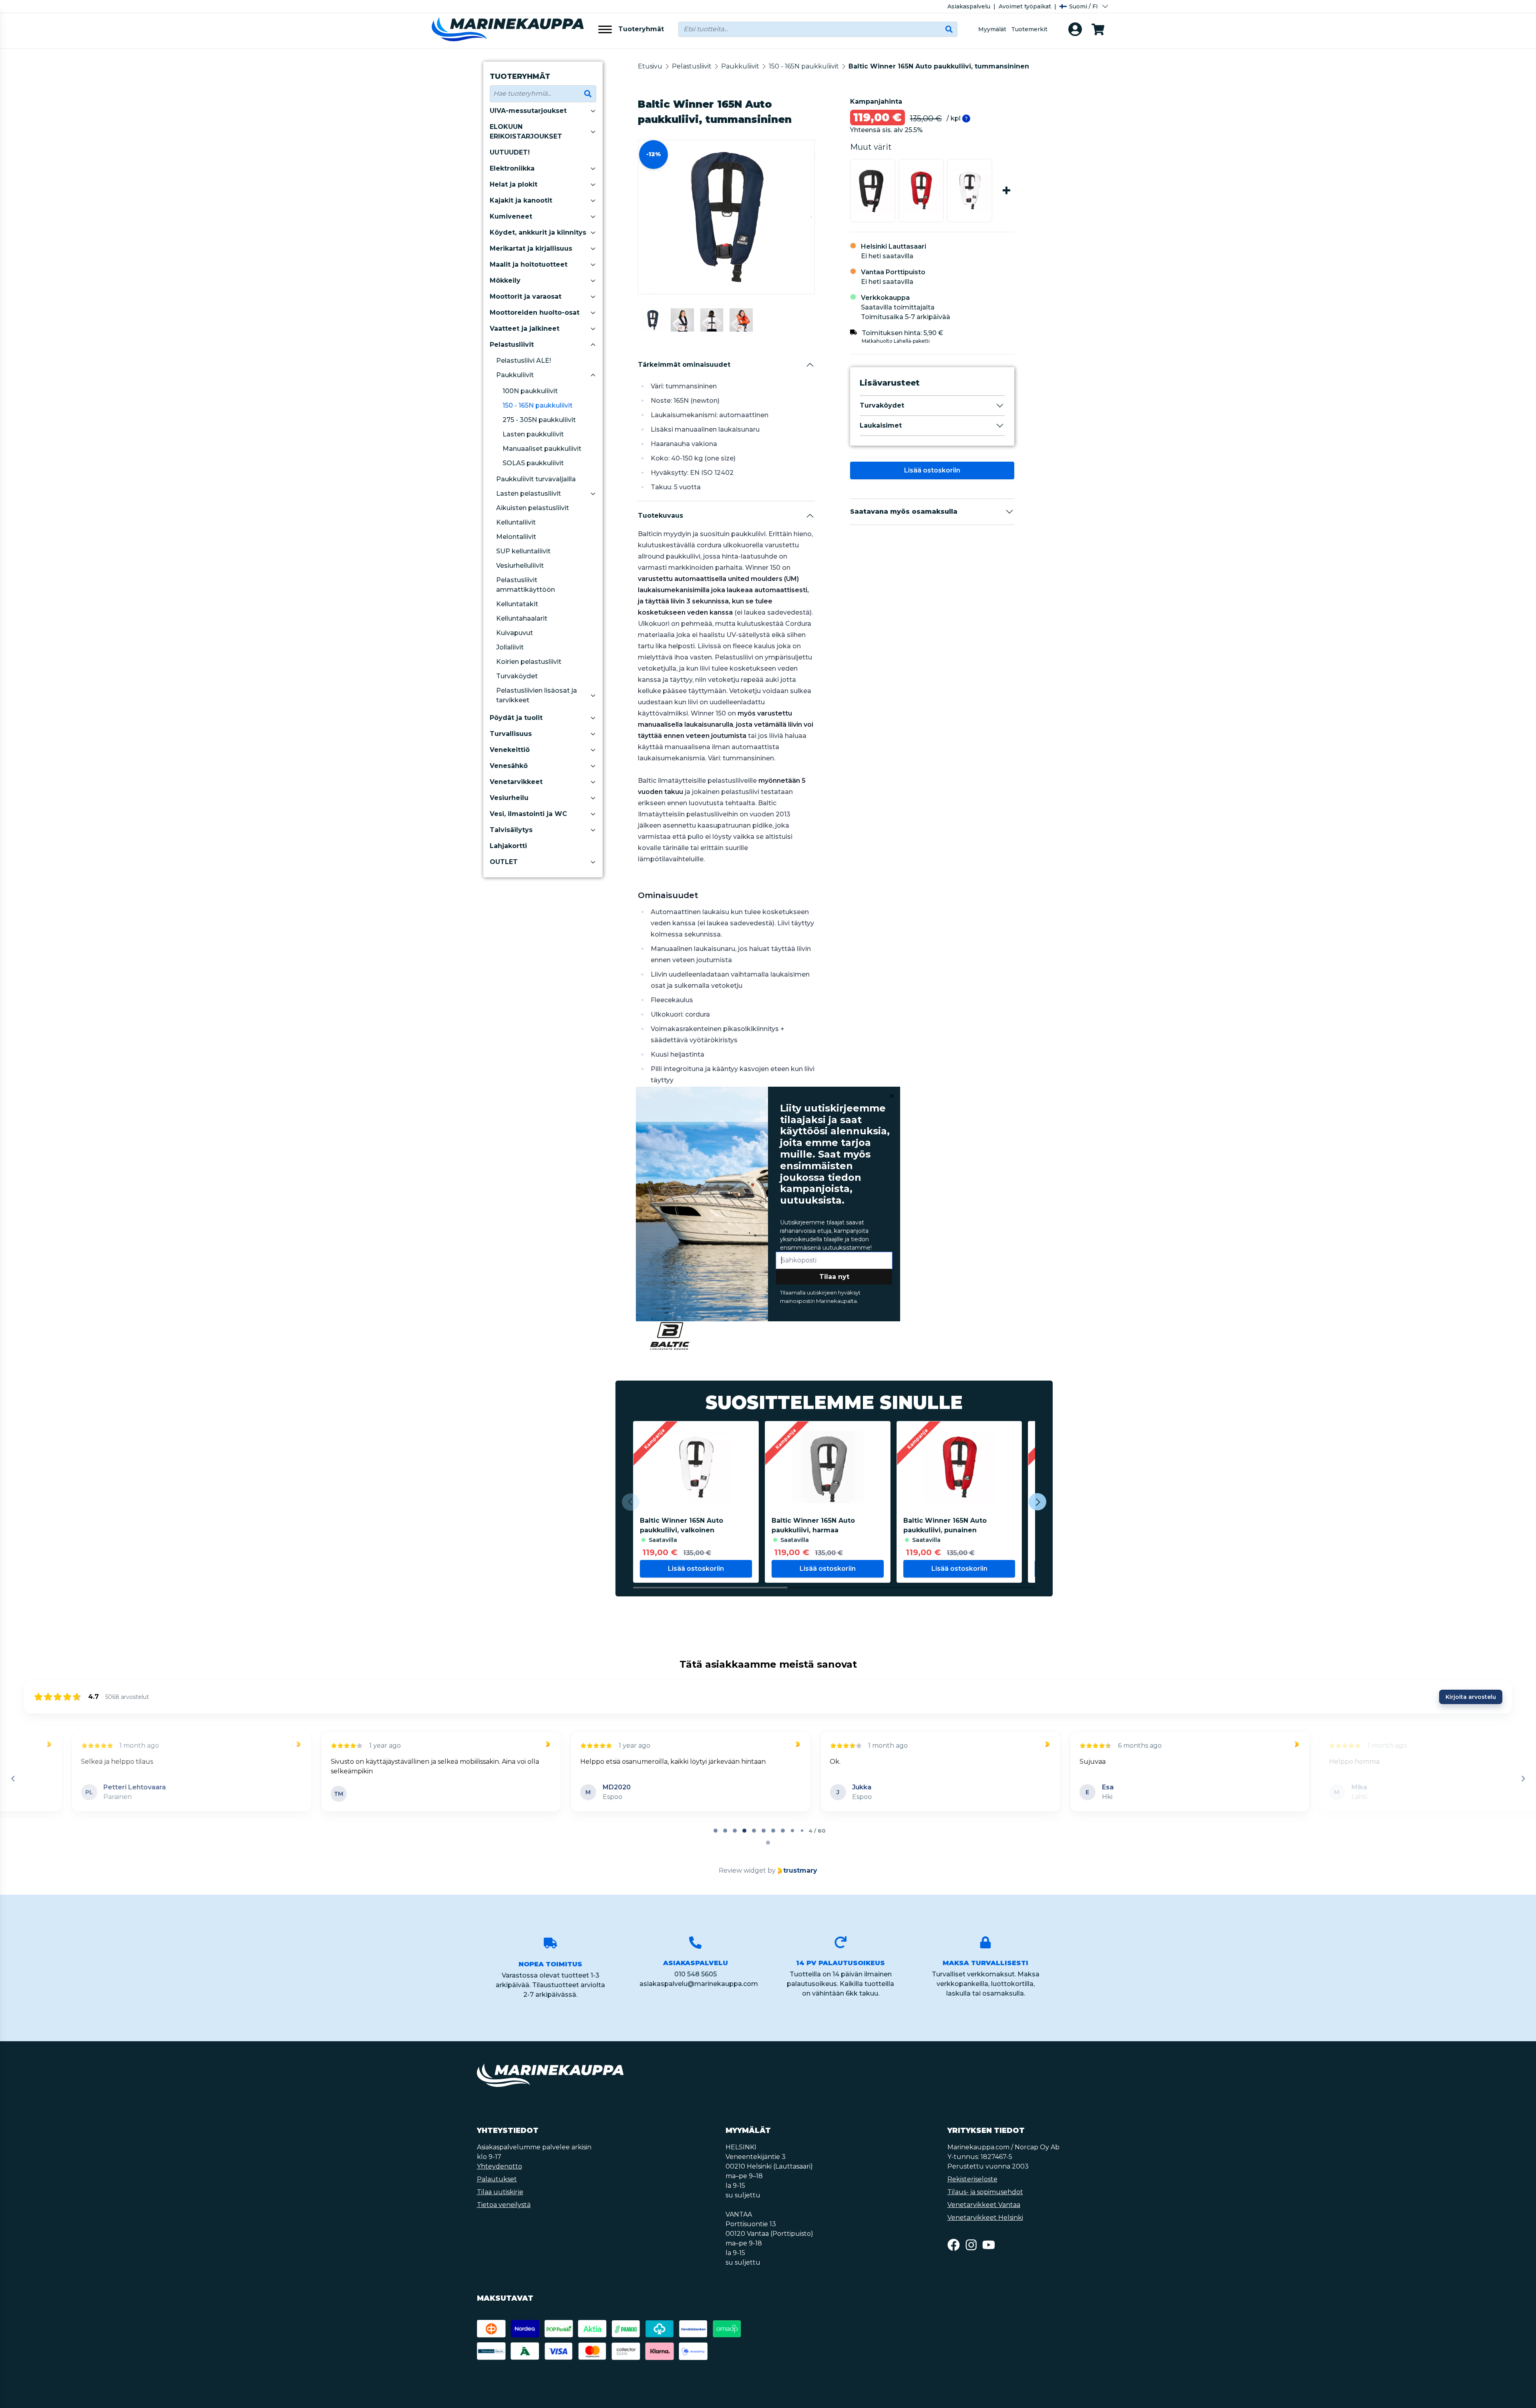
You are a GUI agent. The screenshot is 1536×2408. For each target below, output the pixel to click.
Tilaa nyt (834, 1277)
